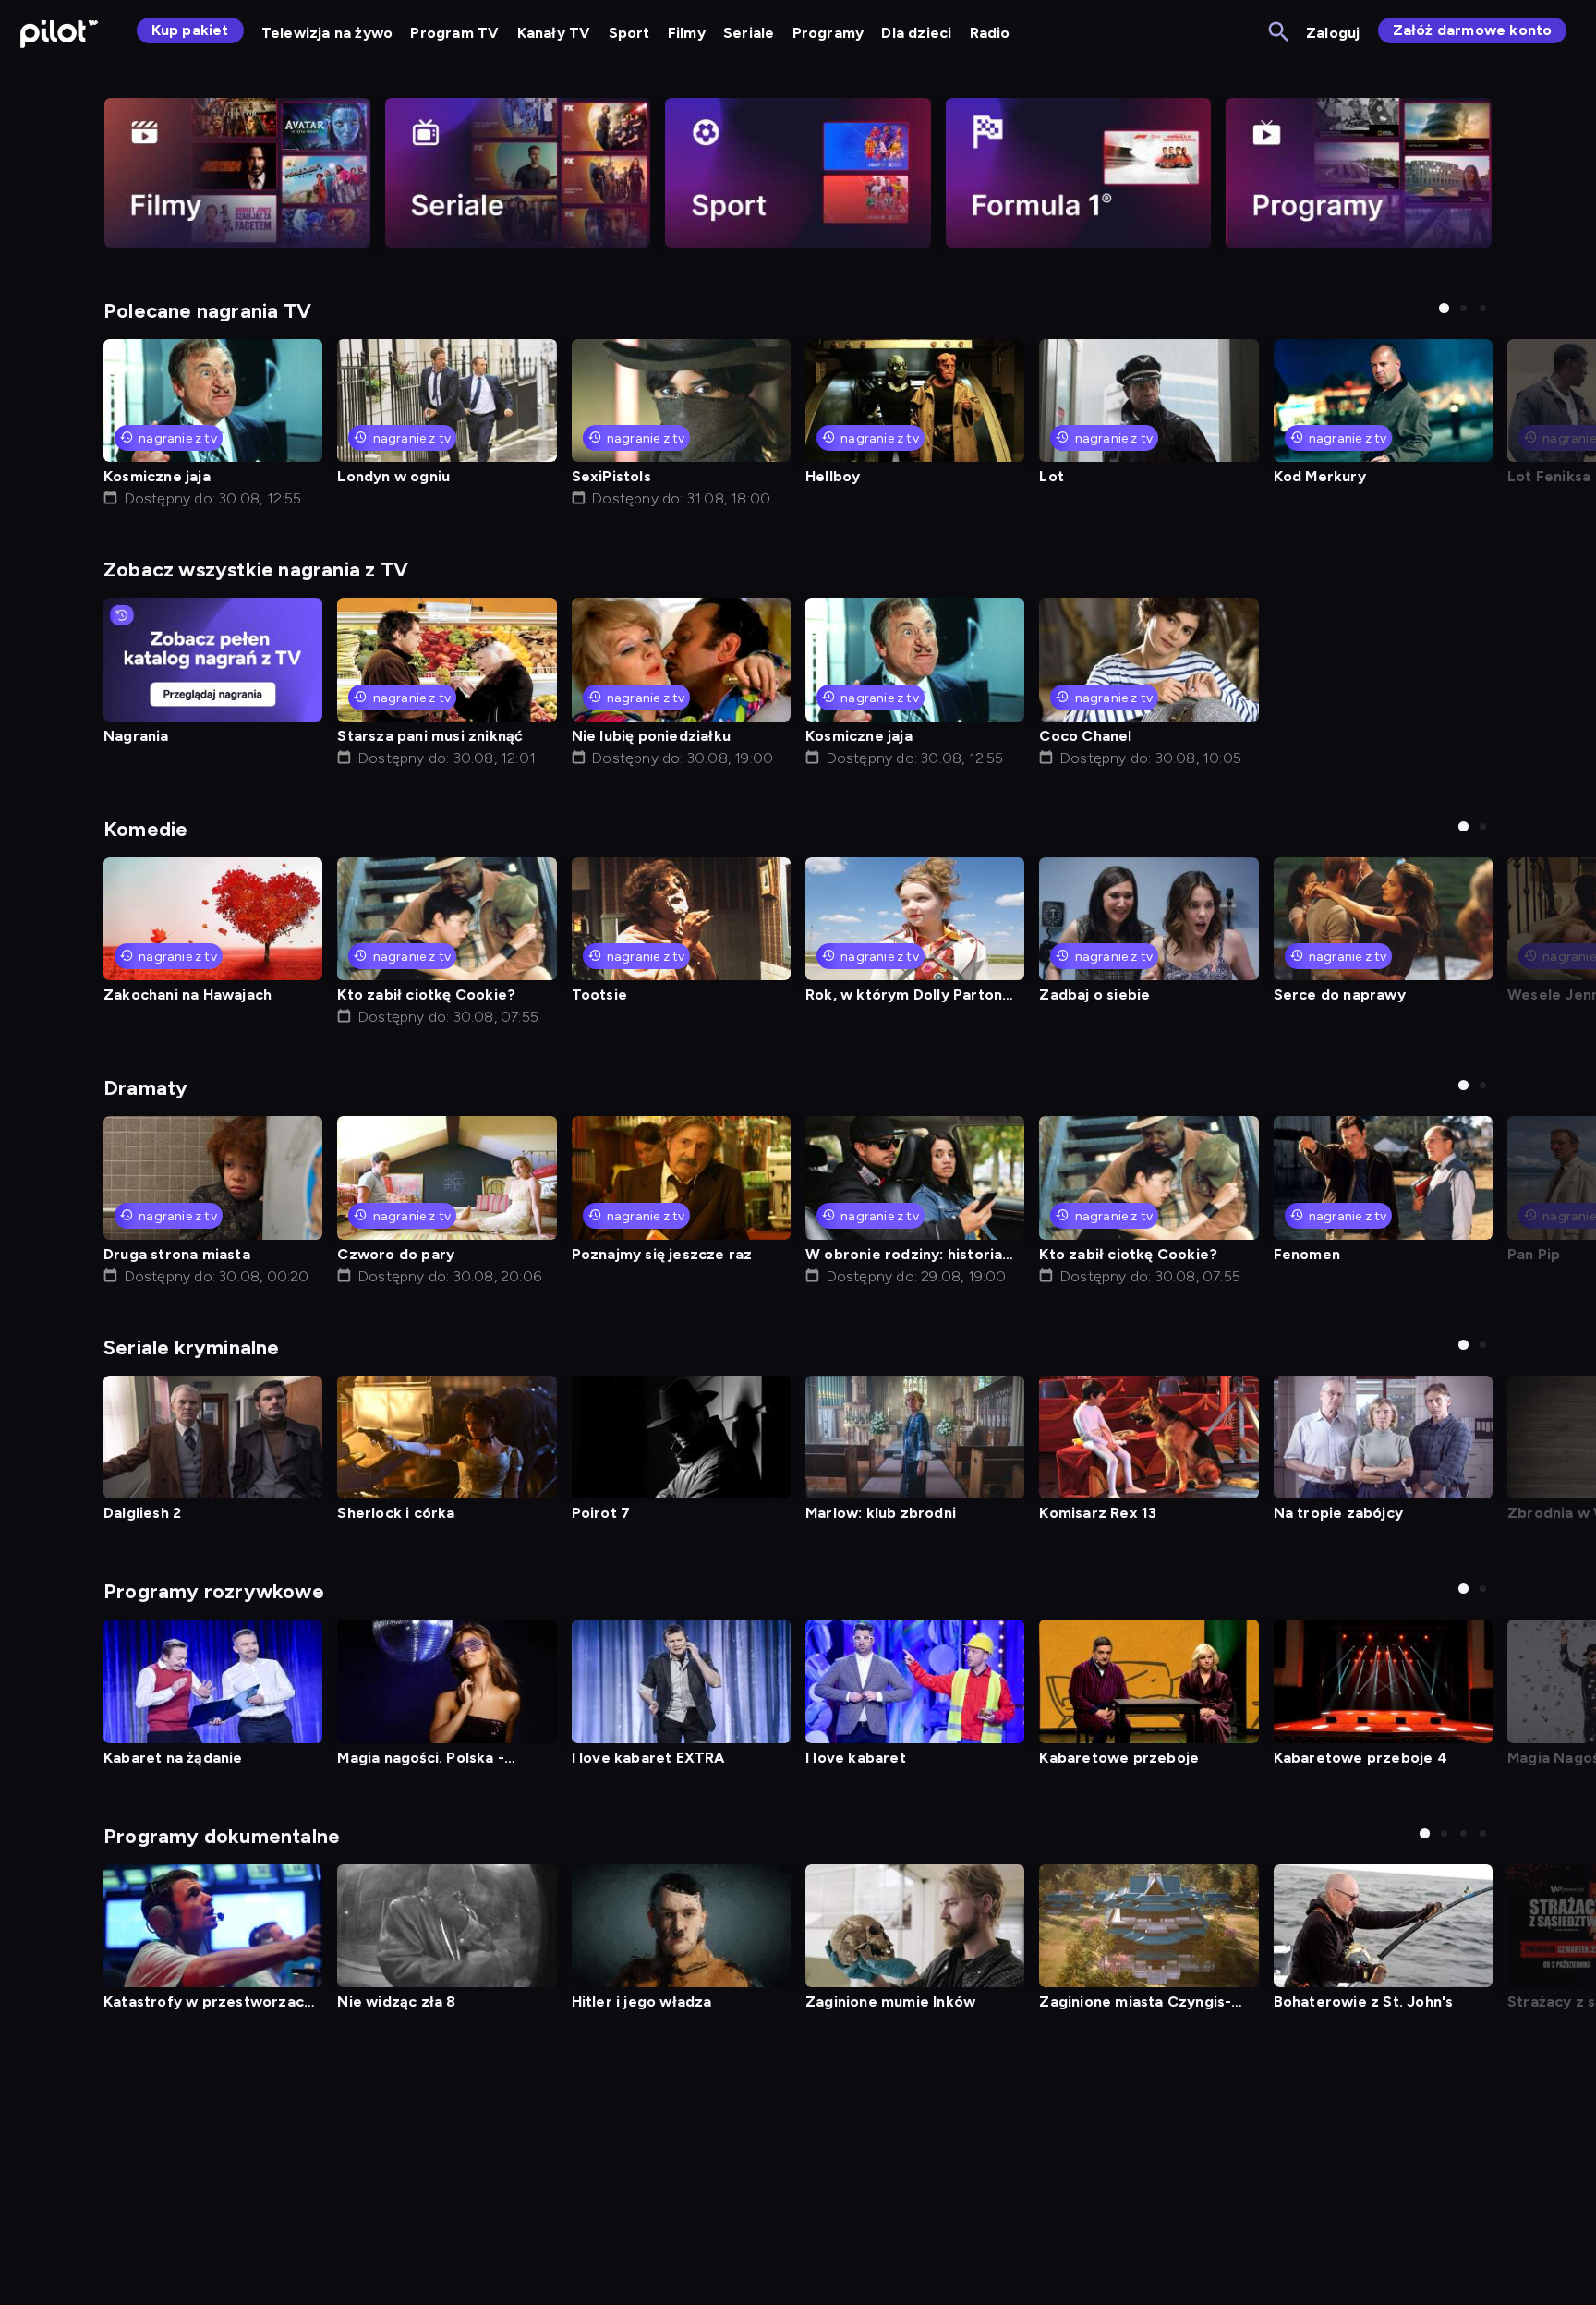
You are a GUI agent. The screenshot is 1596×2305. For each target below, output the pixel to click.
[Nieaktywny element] (237, 173)
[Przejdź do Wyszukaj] (1280, 33)
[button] (1444, 308)
